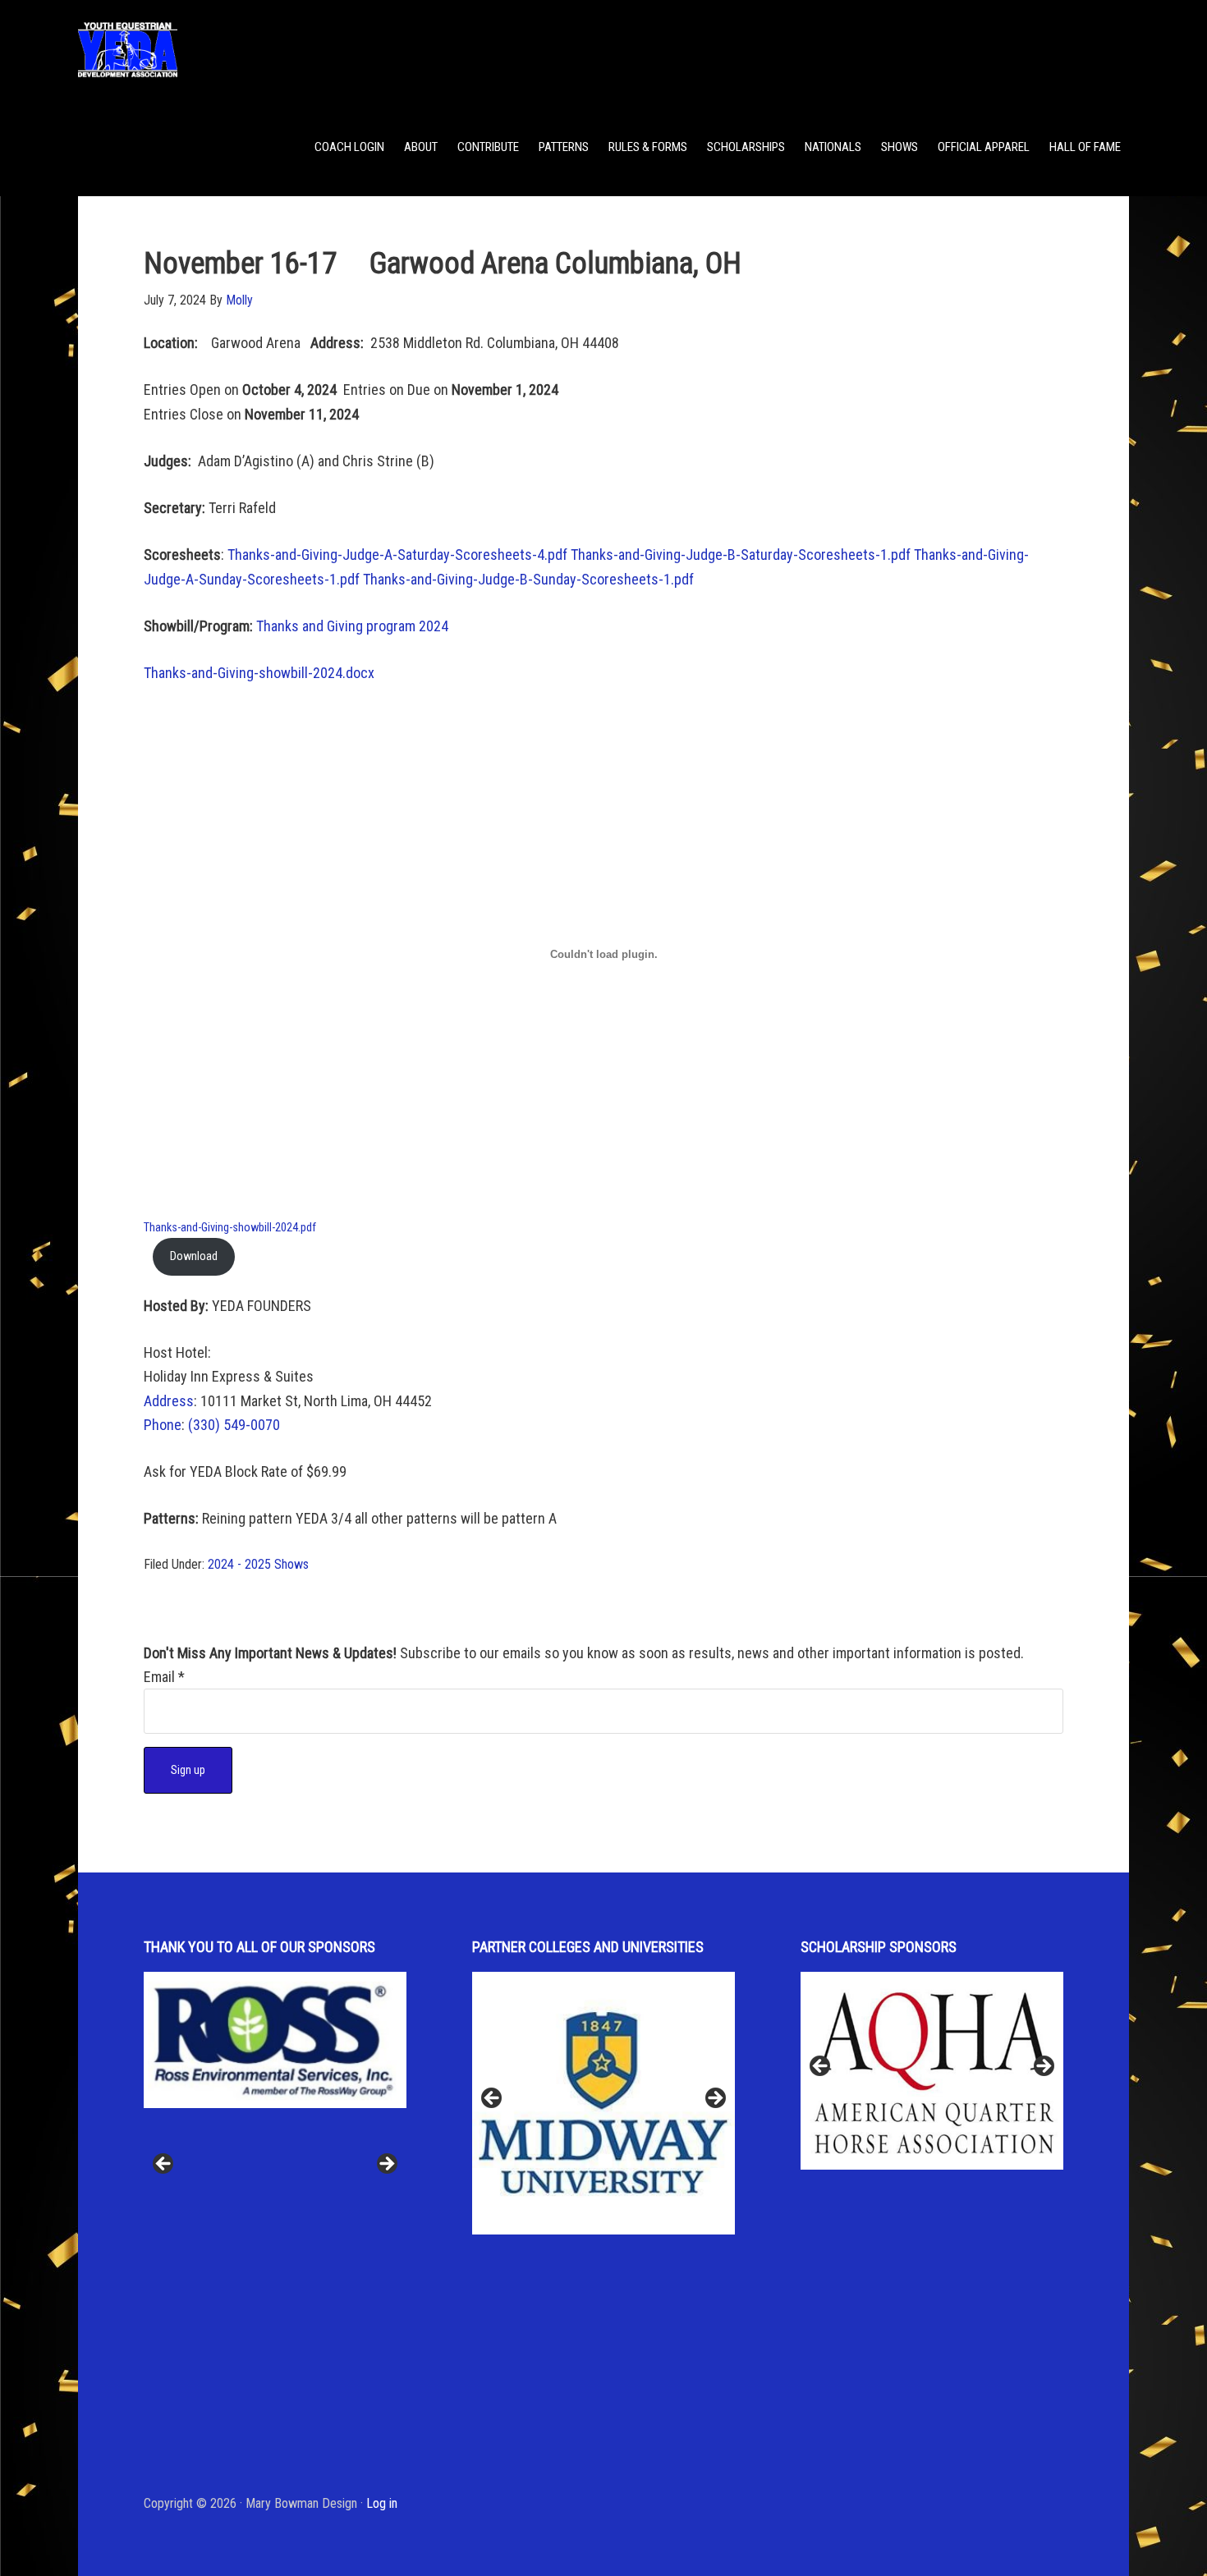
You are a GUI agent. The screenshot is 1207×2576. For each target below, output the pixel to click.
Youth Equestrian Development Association (209, 49)
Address (169, 1401)
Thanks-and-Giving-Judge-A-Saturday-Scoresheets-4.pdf (397, 555)
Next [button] (386, 2165)
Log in (382, 2503)
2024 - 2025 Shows (258, 1564)
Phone (163, 1425)
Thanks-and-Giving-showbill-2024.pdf (230, 1228)
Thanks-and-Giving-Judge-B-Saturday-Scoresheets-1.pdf (741, 555)
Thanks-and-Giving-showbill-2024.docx (259, 673)
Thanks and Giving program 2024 (352, 626)
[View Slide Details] (275, 2070)
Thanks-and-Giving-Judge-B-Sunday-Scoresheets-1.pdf (528, 579)
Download (194, 1256)
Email (164, 1677)
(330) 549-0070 (234, 1425)
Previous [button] (164, 2165)
